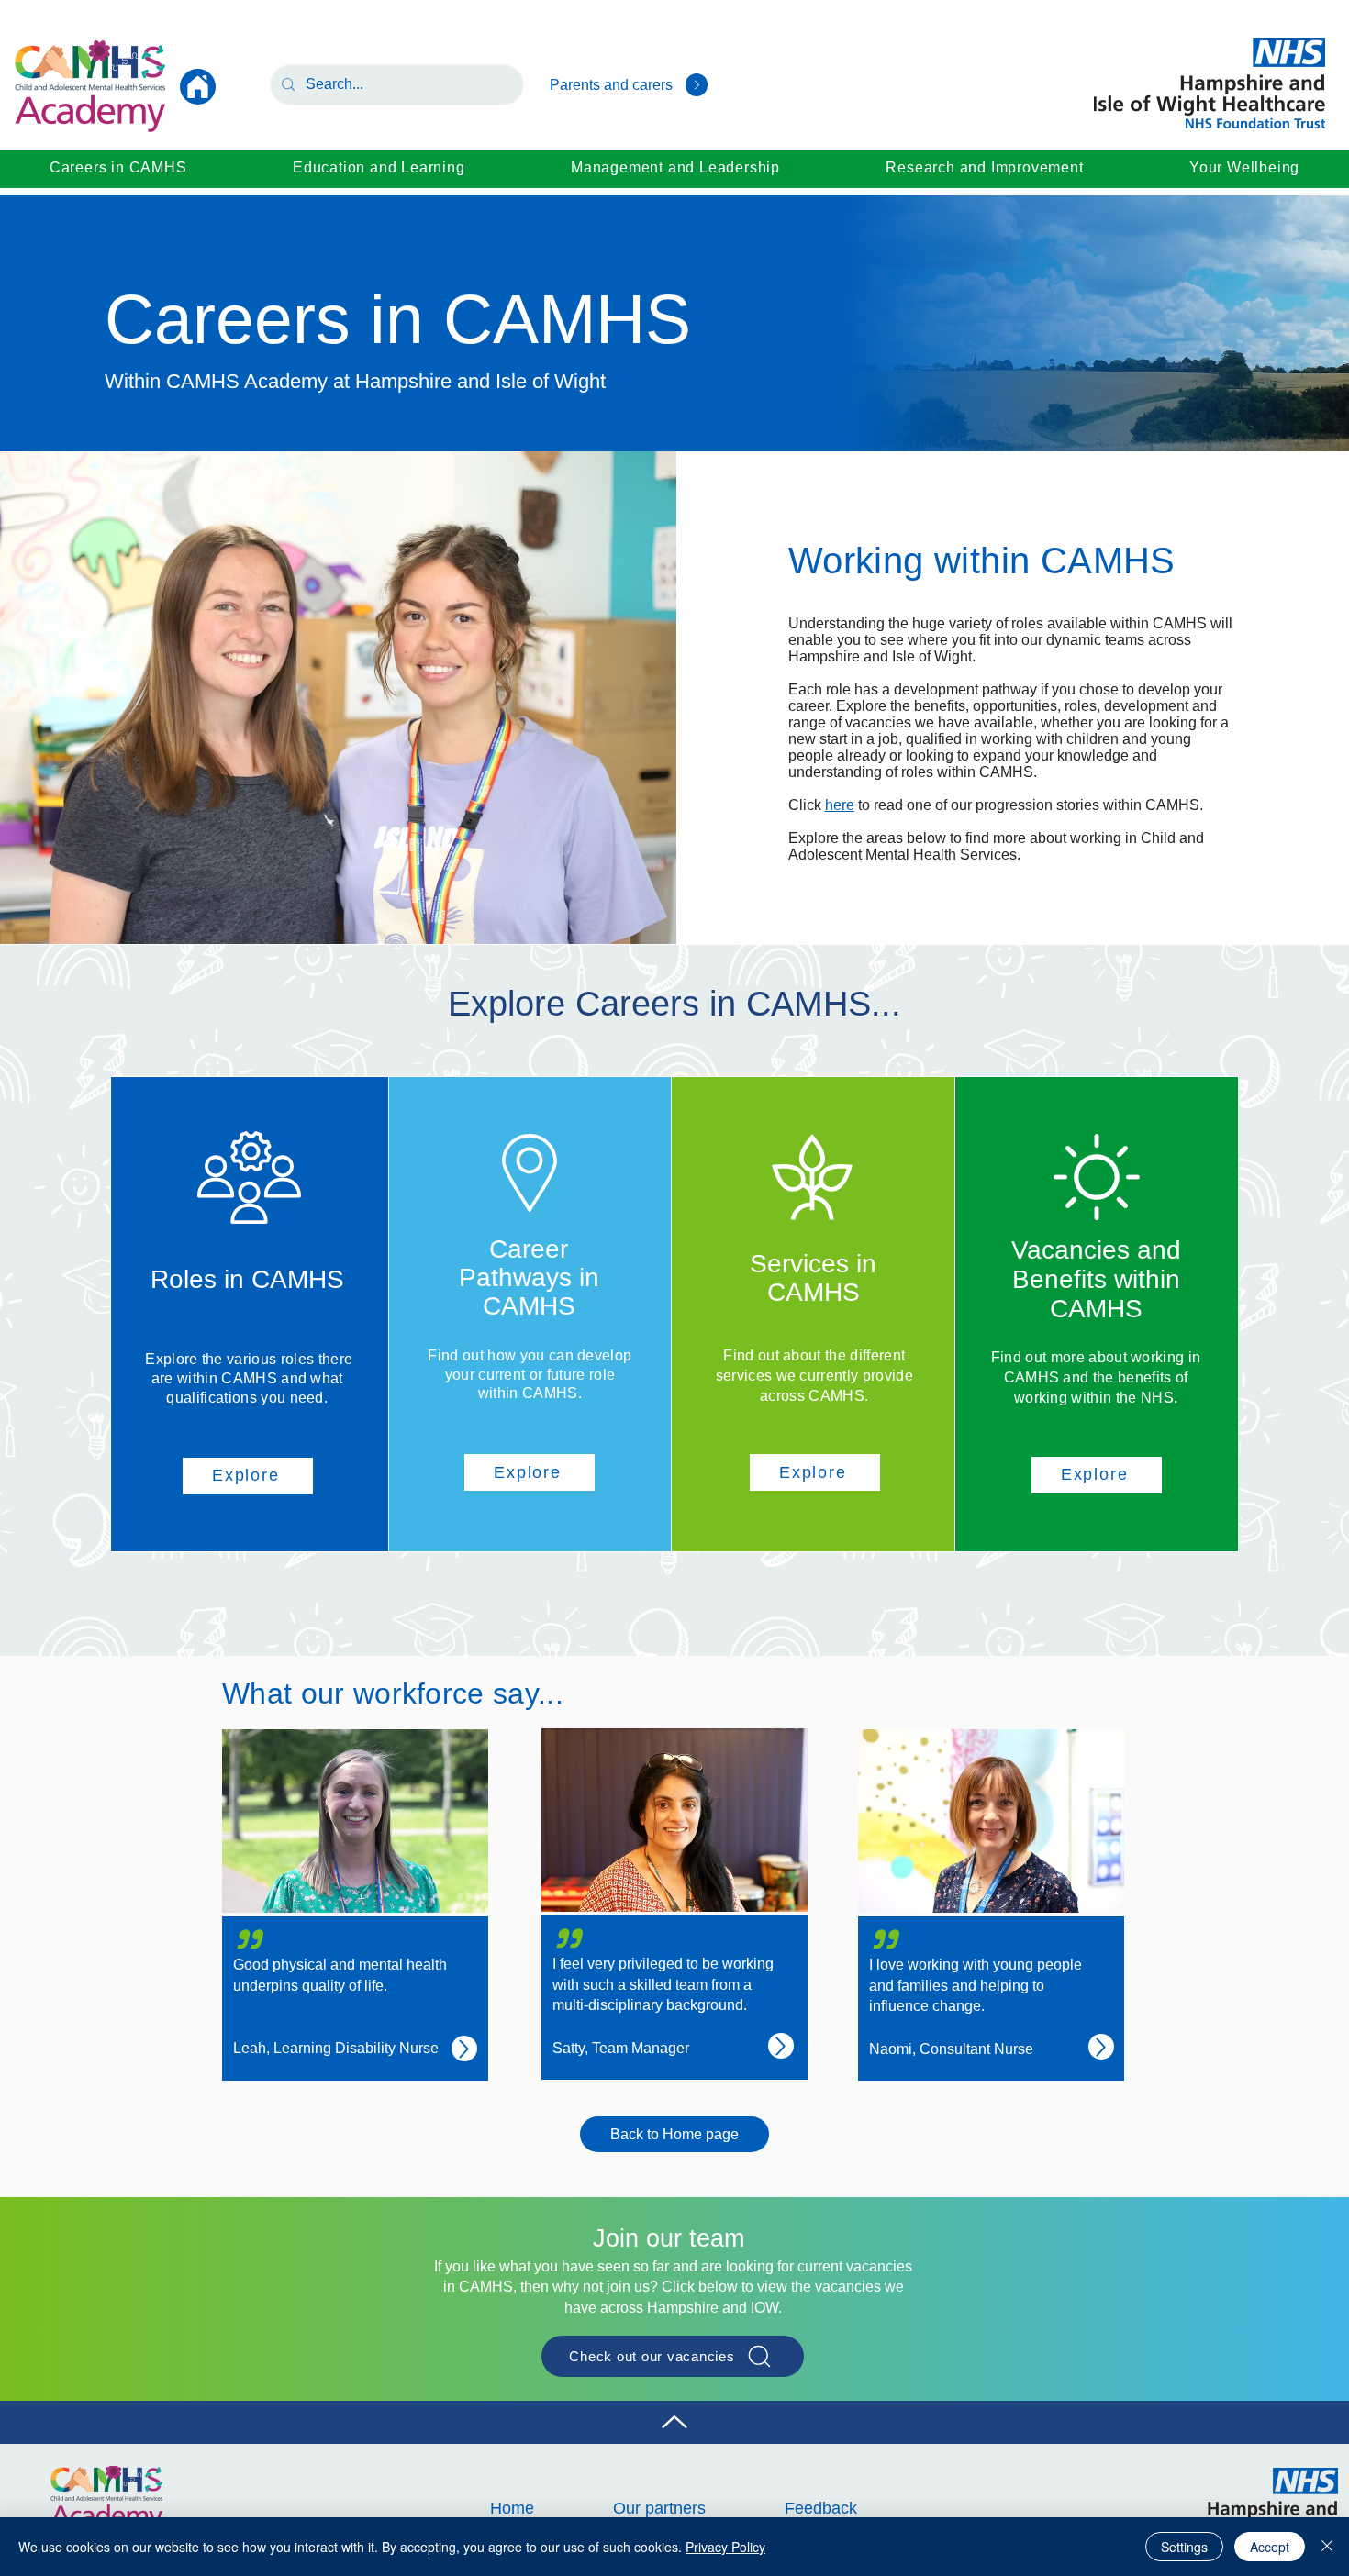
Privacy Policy (725, 2547)
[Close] (1327, 2547)
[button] (118, 168)
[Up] (697, 85)
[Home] (198, 87)
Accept (1270, 2547)
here (840, 805)
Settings (1184, 2547)
